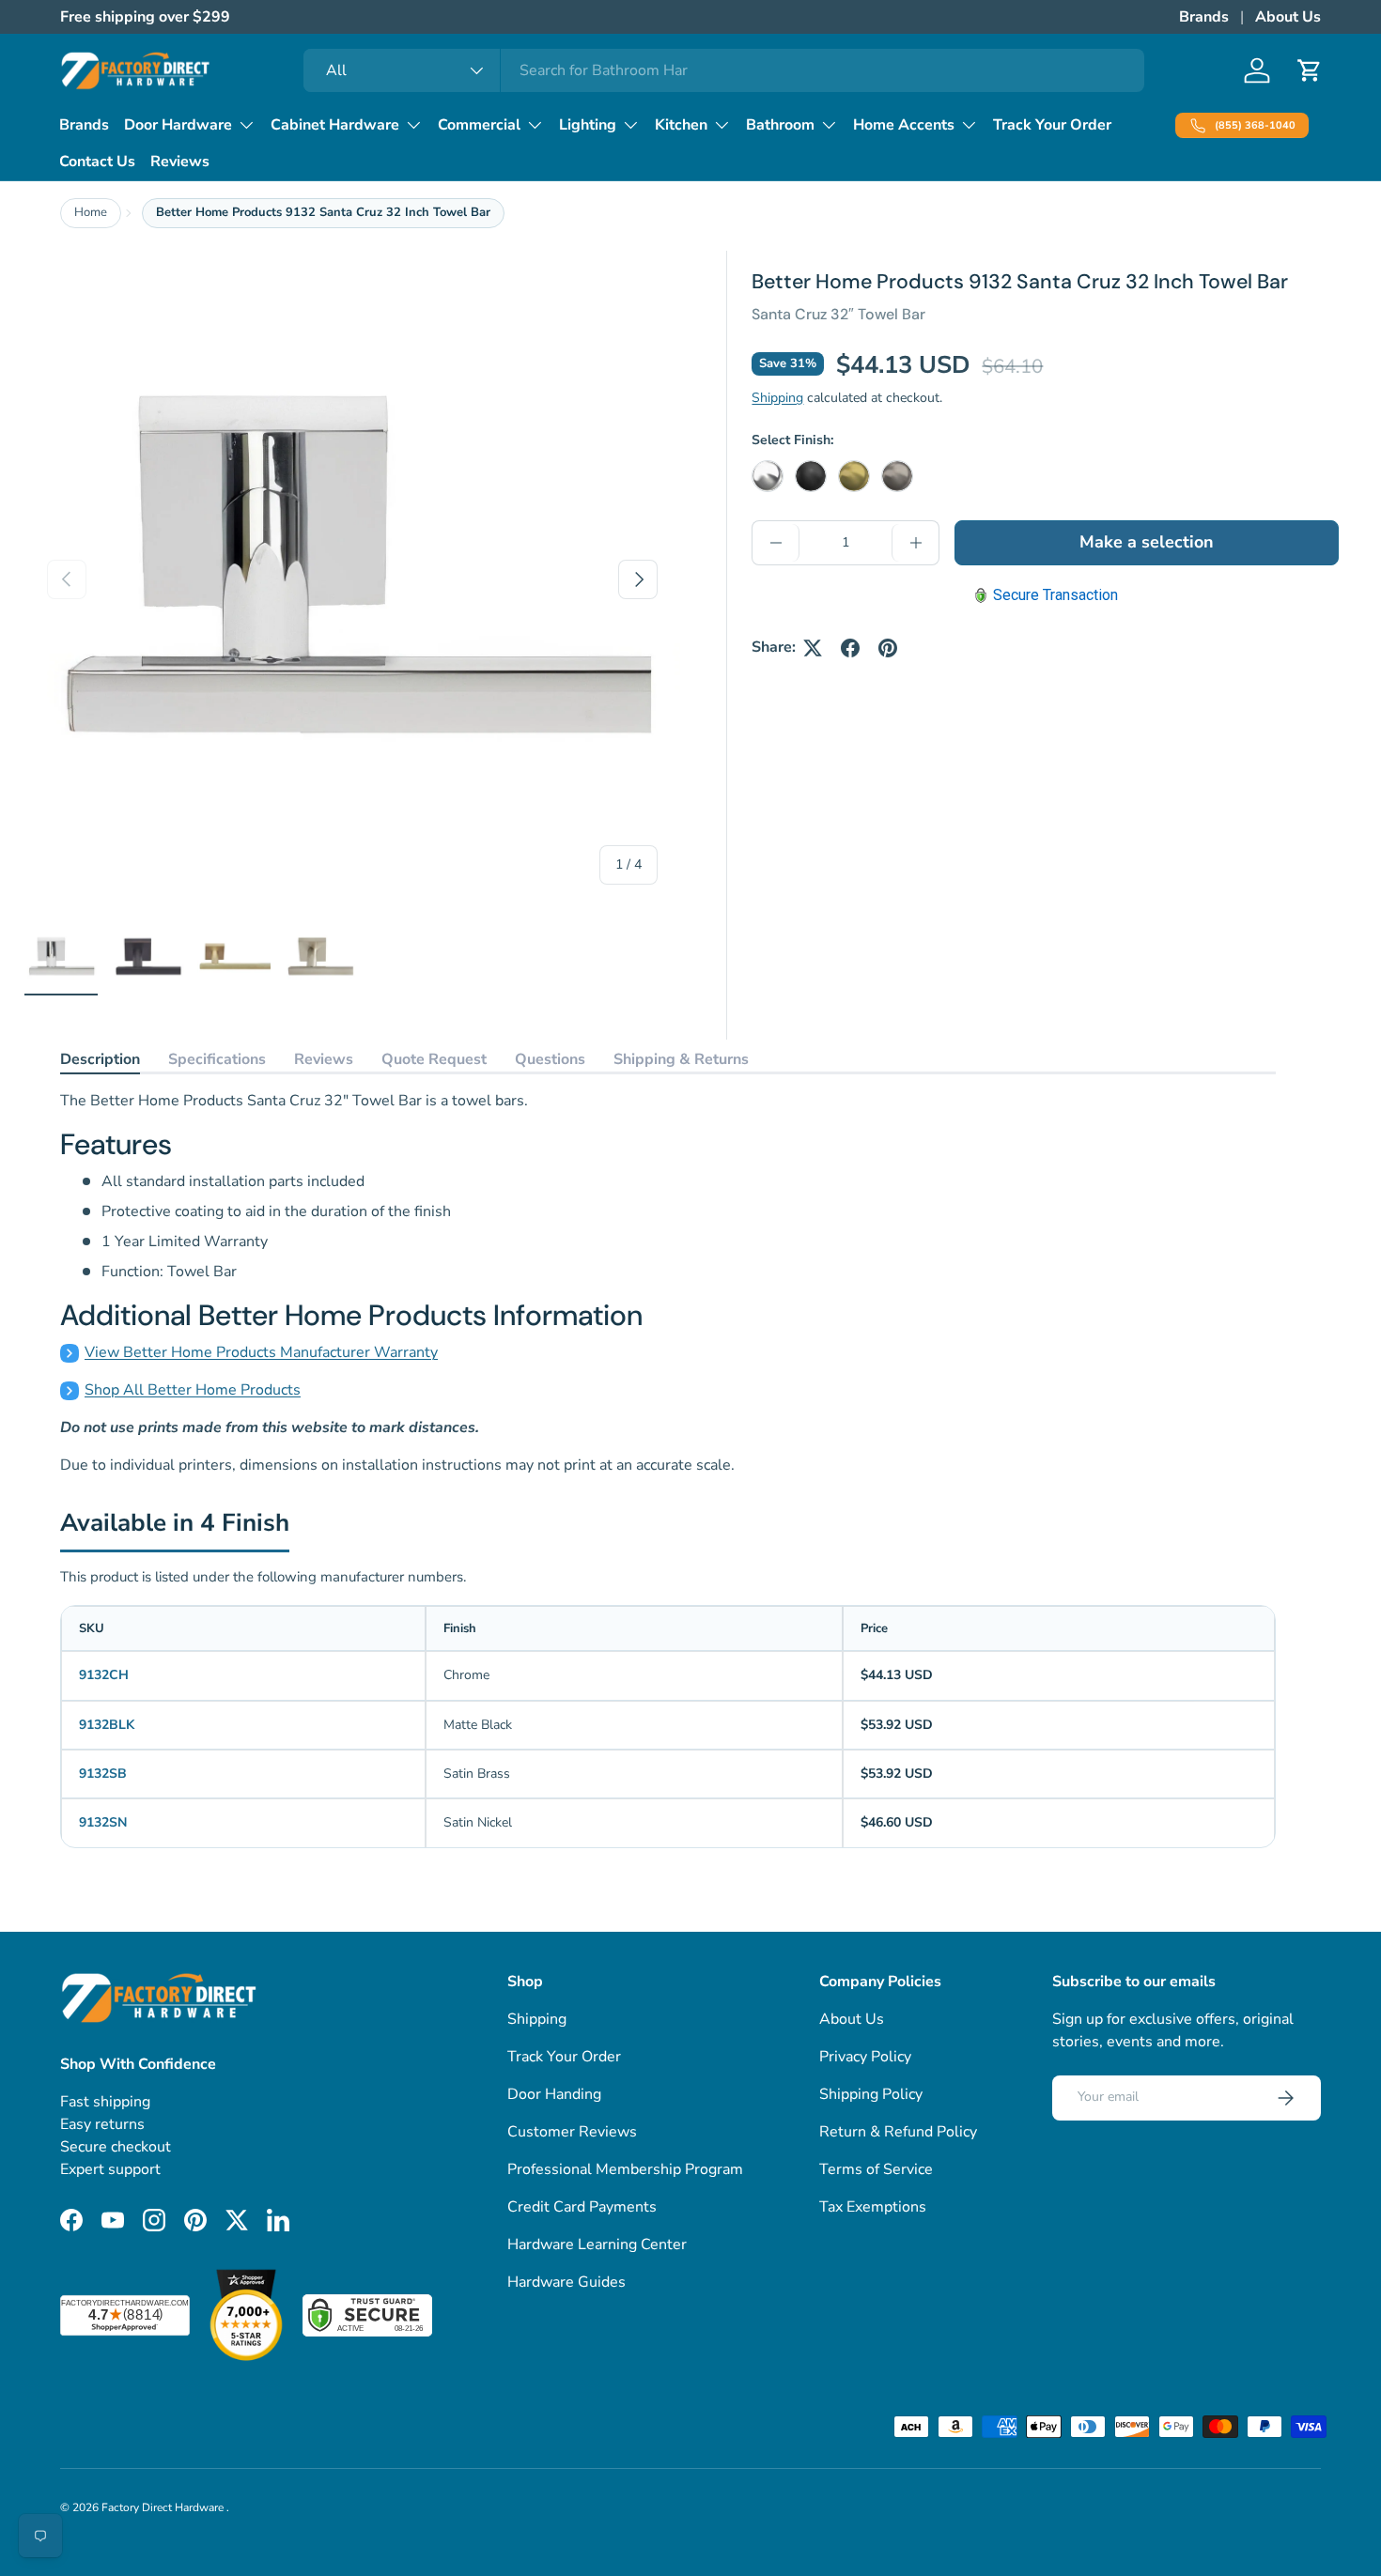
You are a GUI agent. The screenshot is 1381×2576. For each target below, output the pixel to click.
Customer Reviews (572, 2132)
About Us (1288, 17)
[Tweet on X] (813, 648)
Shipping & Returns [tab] (681, 1059)
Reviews (180, 162)
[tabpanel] (668, 1283)
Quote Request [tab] (434, 1059)
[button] (1310, 70)
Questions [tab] (550, 1059)
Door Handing (554, 2094)
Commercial (479, 125)
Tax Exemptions (873, 2207)
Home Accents (904, 125)
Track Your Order (1052, 125)
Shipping (777, 398)
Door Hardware (178, 125)
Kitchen (681, 125)
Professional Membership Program (625, 2169)
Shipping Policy (871, 2094)
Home (91, 212)
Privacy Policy (865, 2057)
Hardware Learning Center (597, 2244)
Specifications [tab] (217, 1059)
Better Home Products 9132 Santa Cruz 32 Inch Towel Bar (323, 212)
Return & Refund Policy (898, 2132)
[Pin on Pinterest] (888, 648)
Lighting (588, 125)
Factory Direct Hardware (164, 2507)
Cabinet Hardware (335, 125)
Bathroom (780, 125)
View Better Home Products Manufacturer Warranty (261, 1352)
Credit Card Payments (582, 2207)
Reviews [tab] (324, 1059)
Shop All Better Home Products (193, 1390)
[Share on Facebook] (850, 648)
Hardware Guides (566, 2282)
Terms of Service (876, 2169)
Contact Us (97, 162)
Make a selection (1147, 543)
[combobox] (724, 70)
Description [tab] (100, 1059)
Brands (1204, 17)
